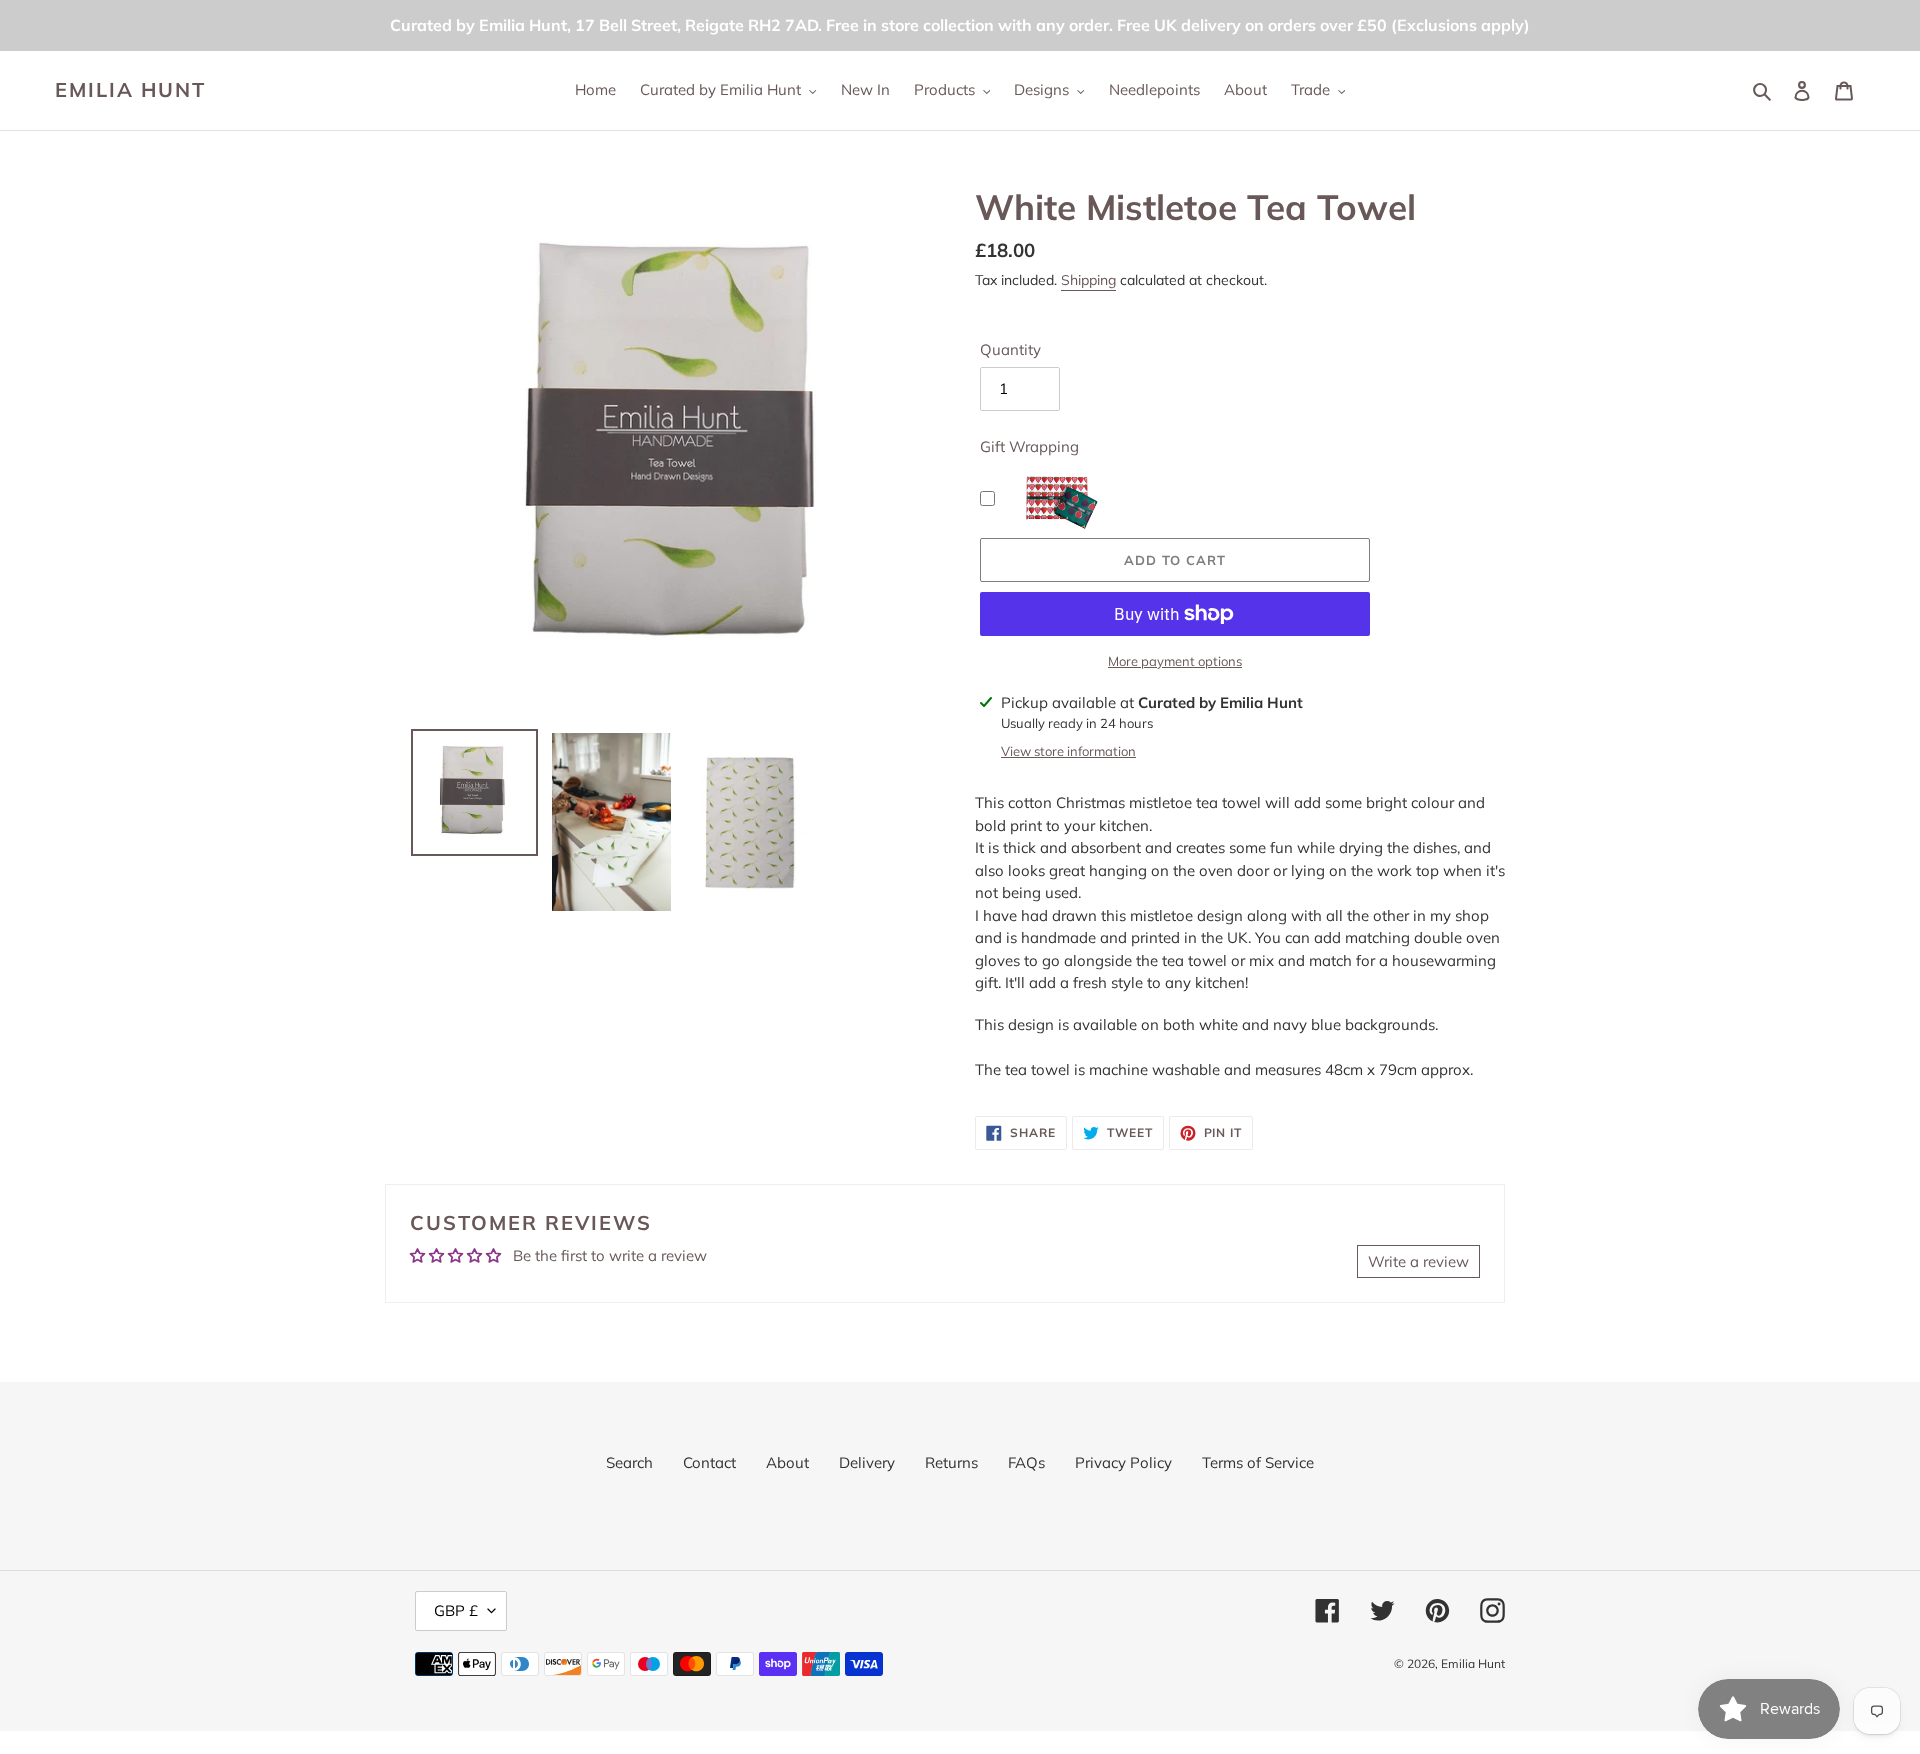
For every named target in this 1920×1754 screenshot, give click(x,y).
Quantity (1010, 349)
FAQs (1026, 1462)
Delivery (867, 1462)
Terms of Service (1258, 1462)
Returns (951, 1462)
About (787, 1462)
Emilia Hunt (130, 90)
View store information (1068, 751)
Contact (709, 1462)
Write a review (1418, 1261)
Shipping (1088, 280)
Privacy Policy (1123, 1462)
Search (629, 1462)
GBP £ (456, 1610)
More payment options (1175, 661)
